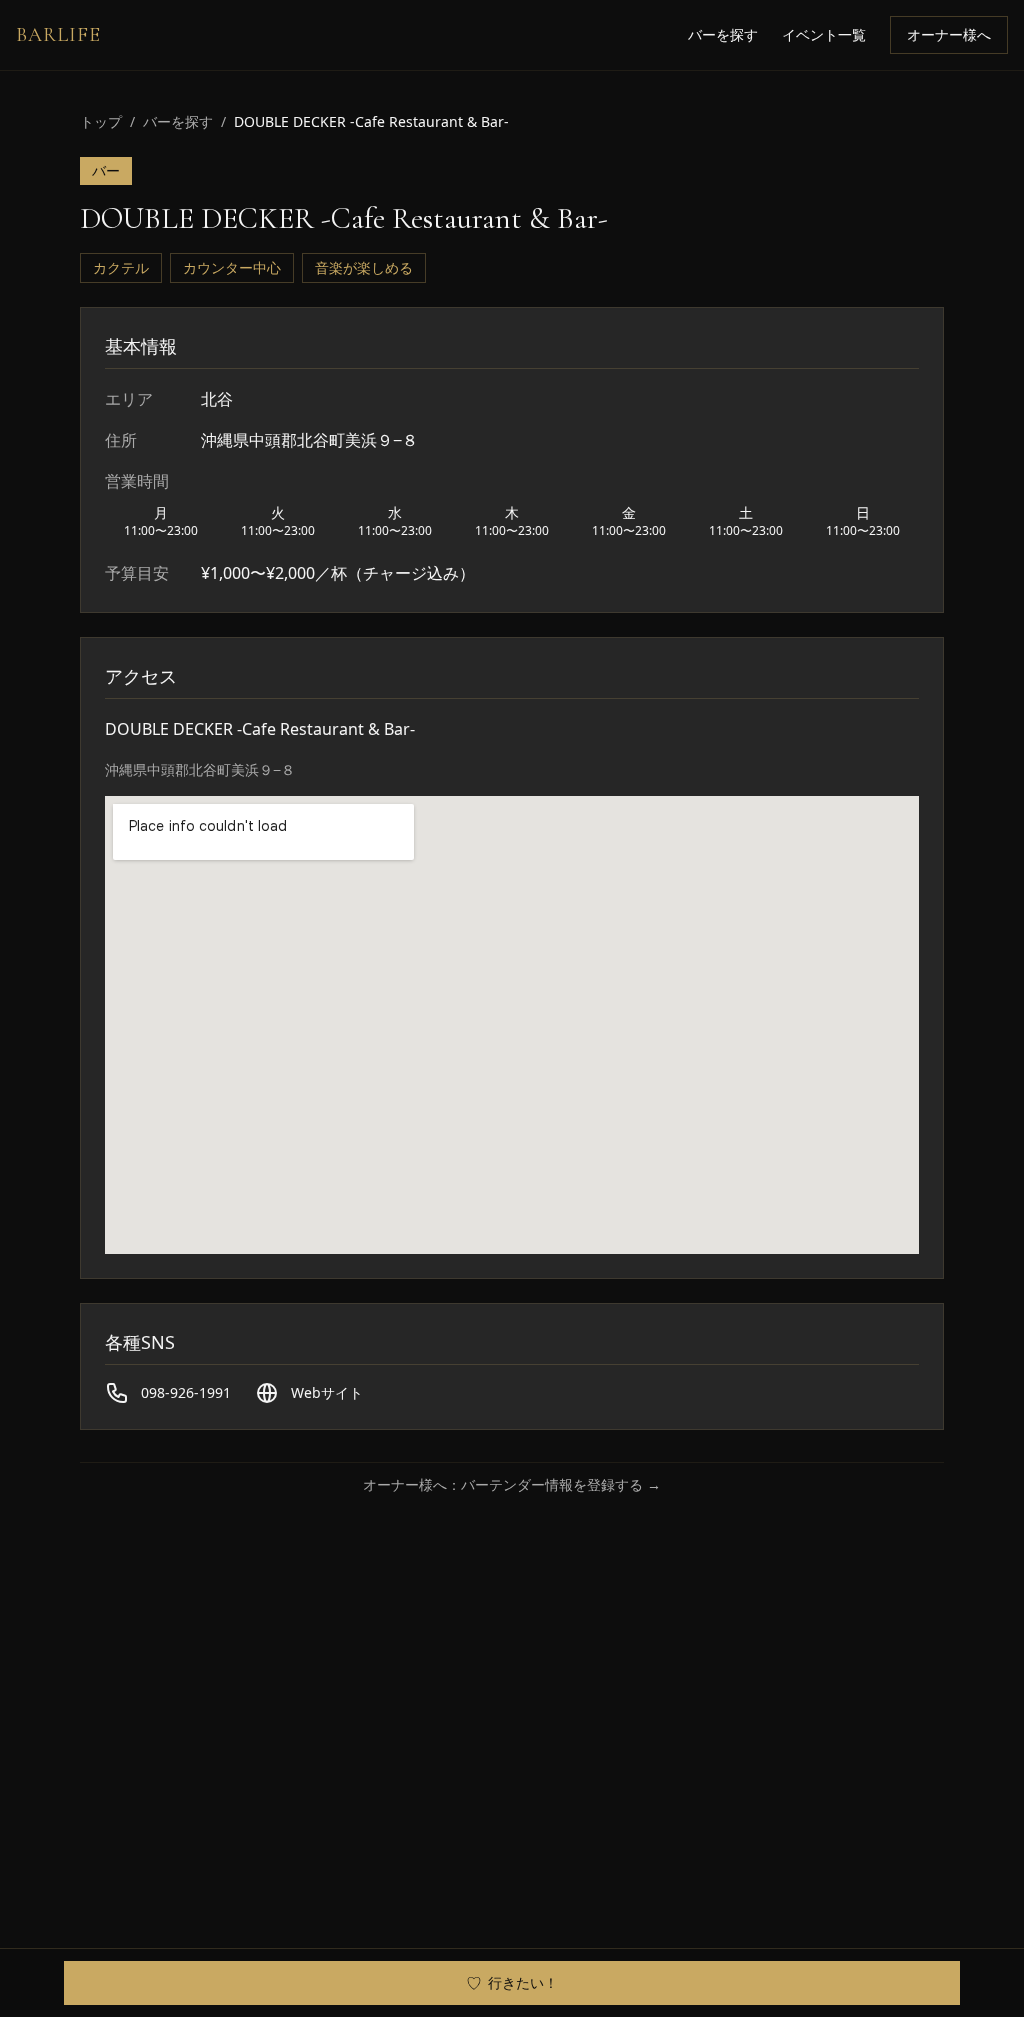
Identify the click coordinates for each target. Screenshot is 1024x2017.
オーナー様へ (949, 34)
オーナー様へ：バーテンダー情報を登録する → (512, 1484)
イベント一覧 (824, 34)
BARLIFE (58, 35)
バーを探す (723, 34)
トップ (101, 121)
